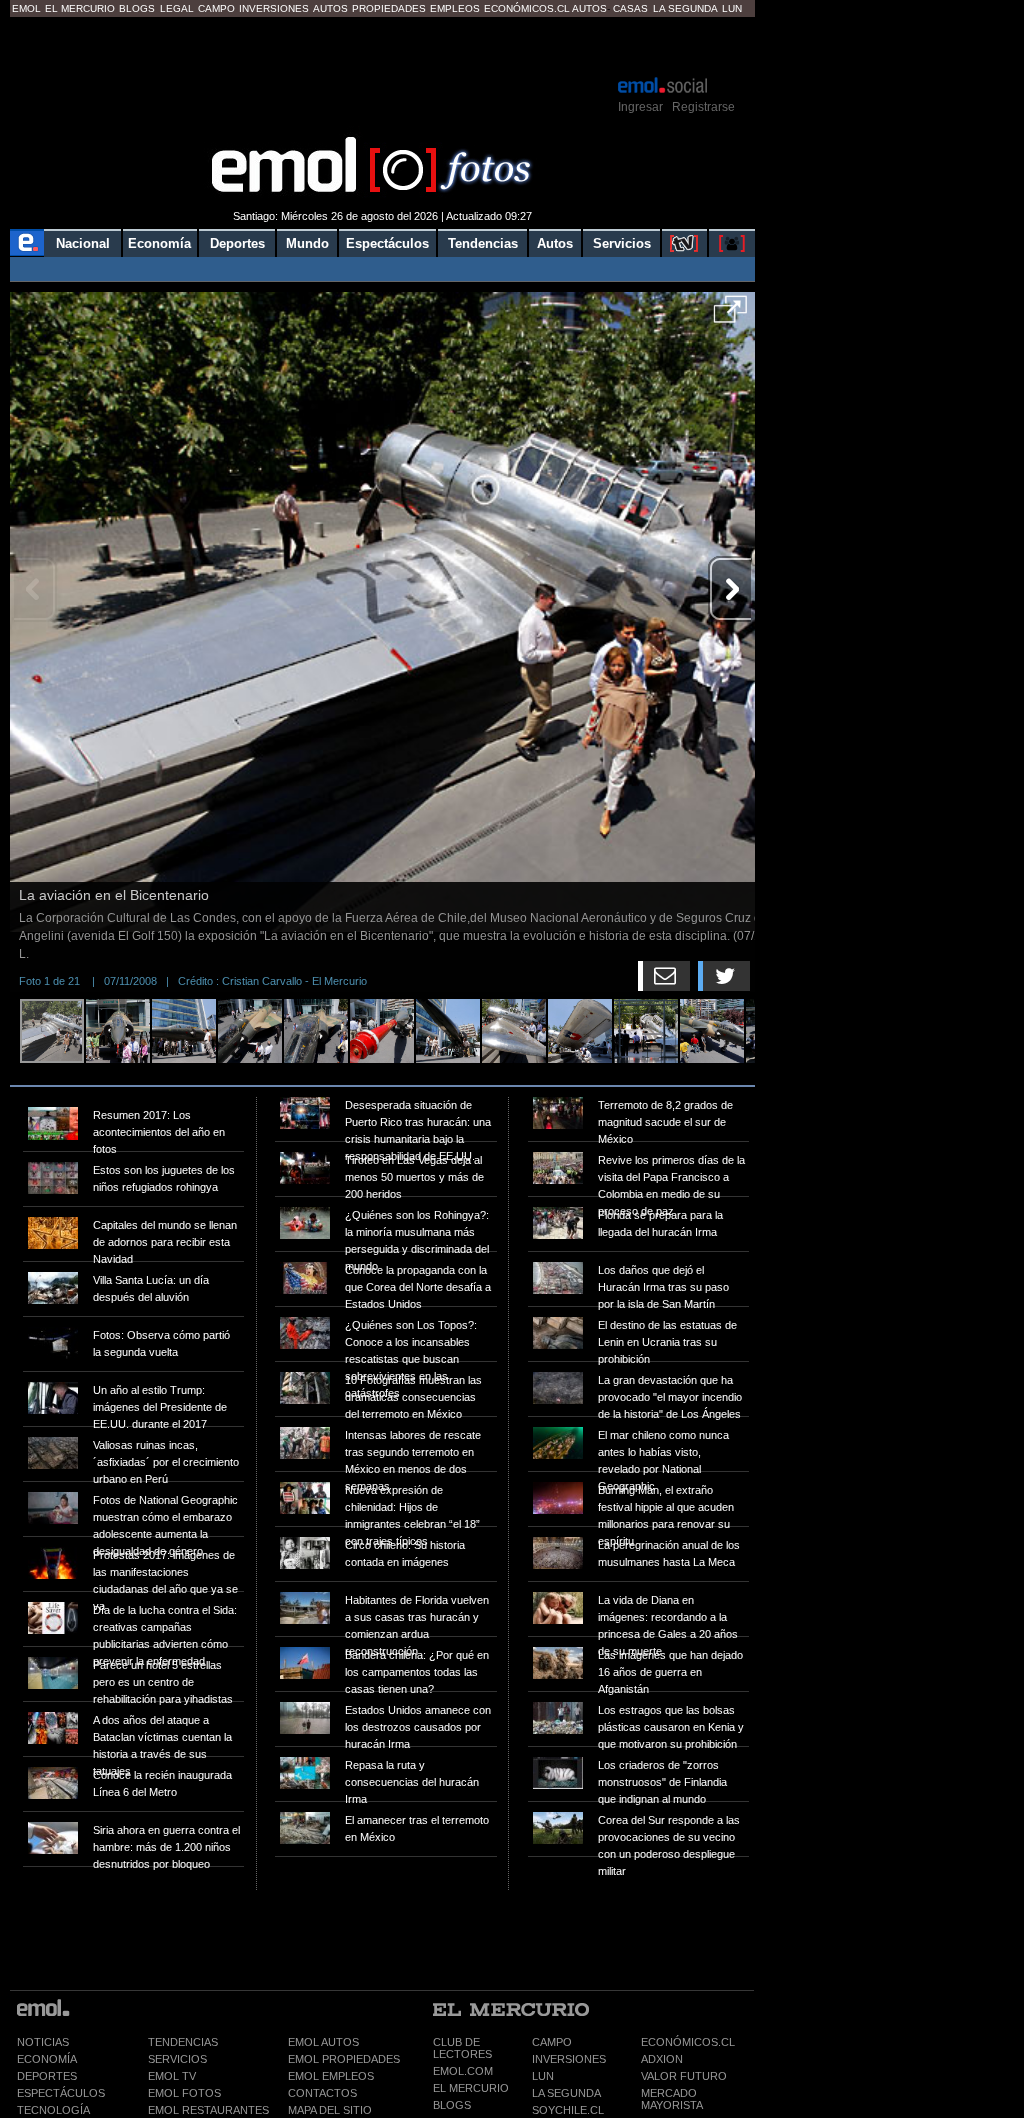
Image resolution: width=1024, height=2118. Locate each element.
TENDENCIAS (183, 2042)
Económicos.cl (527, 8)
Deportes (237, 243)
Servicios (622, 243)
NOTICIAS (43, 2042)
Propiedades (389, 8)
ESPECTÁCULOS (61, 2093)
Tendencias (483, 243)
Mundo (307, 243)
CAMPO (552, 2042)
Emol (26, 8)
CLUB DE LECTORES (462, 2048)
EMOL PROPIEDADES (344, 2059)
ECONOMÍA (47, 2059)
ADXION (662, 2059)
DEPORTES (47, 2076)
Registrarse (703, 107)
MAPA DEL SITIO (330, 2110)
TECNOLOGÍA (53, 2110)
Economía (159, 243)
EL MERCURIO (471, 2088)
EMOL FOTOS (184, 2093)
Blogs (137, 8)
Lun (732, 8)
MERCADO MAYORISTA (672, 2099)
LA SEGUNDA (566, 2093)
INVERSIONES (569, 2059)
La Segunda (685, 8)
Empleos (455, 8)
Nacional (83, 243)
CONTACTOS (322, 2093)
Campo (216, 8)
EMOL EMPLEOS (331, 2076)
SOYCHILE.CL (568, 2110)
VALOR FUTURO (684, 2076)
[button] (730, 316)
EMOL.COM (463, 2071)
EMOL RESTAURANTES (208, 2110)
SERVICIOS (177, 2059)
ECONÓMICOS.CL (688, 2042)
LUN (543, 2076)
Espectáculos (387, 243)
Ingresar (640, 107)
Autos (330, 8)
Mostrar (382, 45)
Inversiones (274, 8)
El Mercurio (80, 8)
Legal (177, 8)
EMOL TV (172, 2076)
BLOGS (452, 2105)
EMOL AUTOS (323, 2042)
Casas (630, 8)
